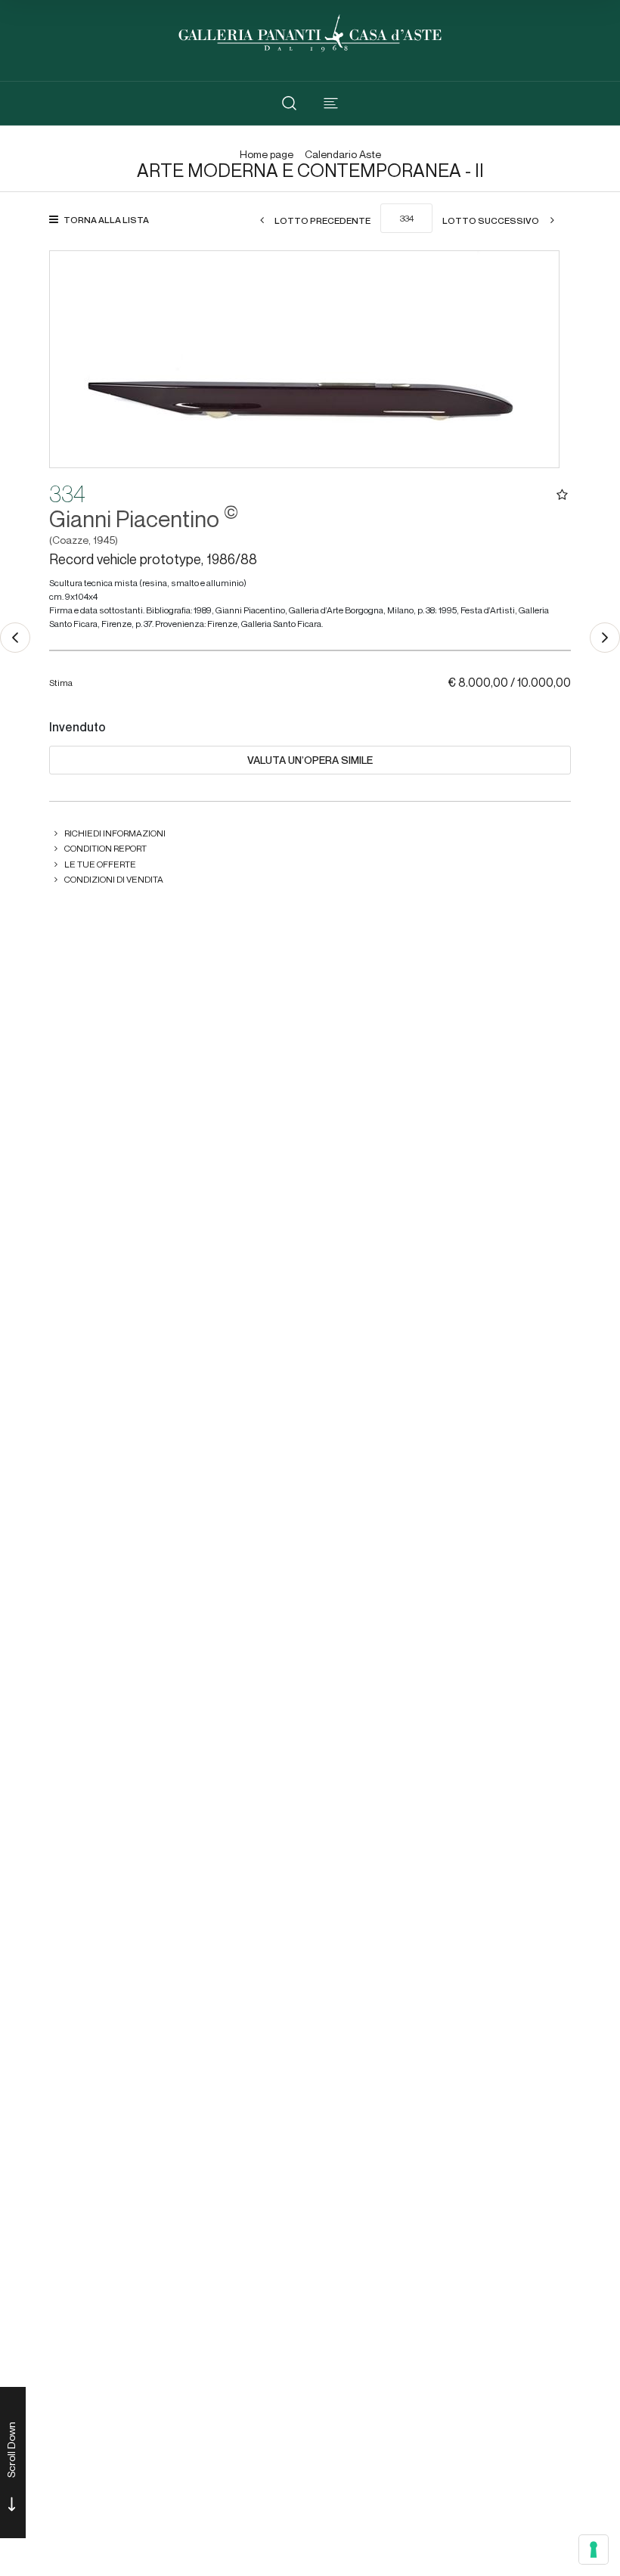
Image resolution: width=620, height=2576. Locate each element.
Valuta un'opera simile (310, 760)
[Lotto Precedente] (15, 638)
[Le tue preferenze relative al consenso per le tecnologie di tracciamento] (594, 2550)
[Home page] (310, 31)
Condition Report (105, 848)
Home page (267, 155)
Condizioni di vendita (114, 879)
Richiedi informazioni (115, 833)
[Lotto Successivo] (605, 638)
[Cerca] (289, 103)
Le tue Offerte (100, 864)
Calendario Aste (343, 155)
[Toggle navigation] (331, 103)
